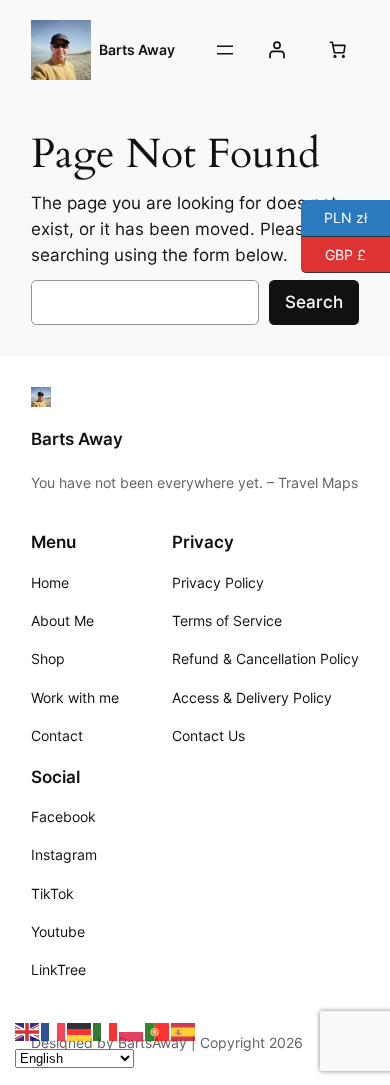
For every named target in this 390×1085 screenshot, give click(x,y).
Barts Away (137, 49)
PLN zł (334, 216)
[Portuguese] (158, 1031)
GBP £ (333, 252)
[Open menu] (225, 50)
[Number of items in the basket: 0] (338, 50)
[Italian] (106, 1031)
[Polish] (132, 1031)
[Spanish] (184, 1031)
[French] (54, 1031)
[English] (28, 1031)
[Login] (277, 50)
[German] (80, 1031)
